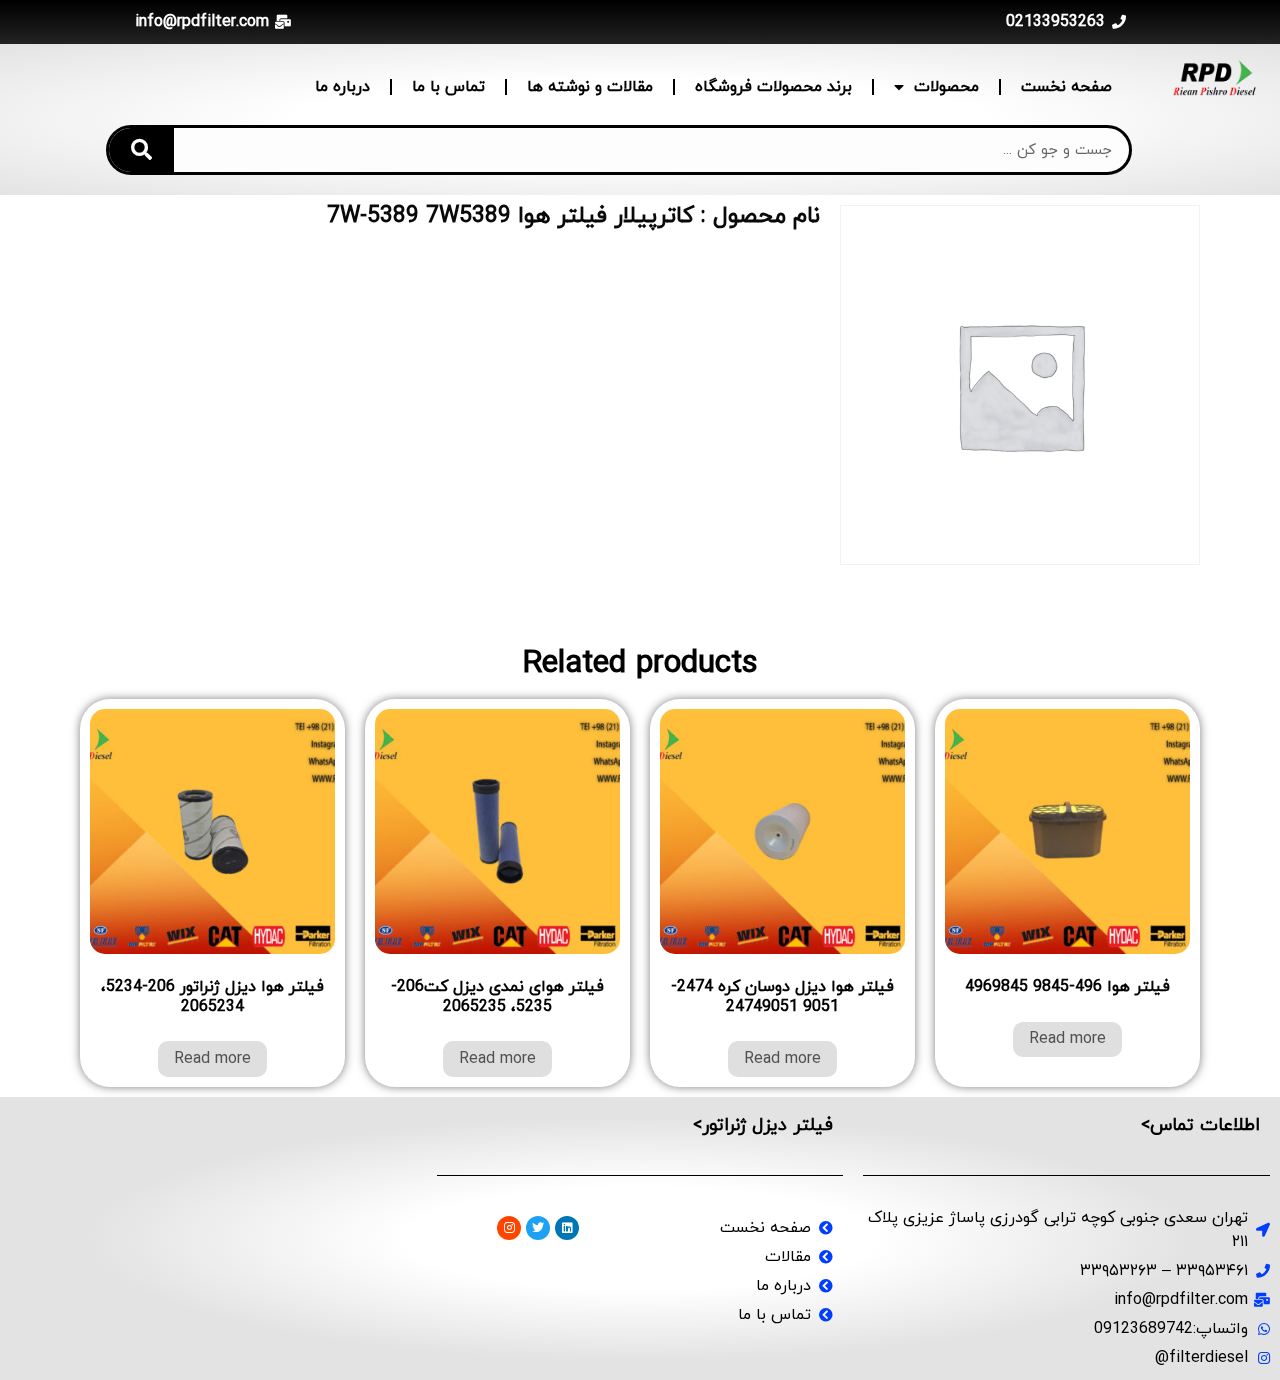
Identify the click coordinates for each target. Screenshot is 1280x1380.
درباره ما (342, 87)
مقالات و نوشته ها (590, 87)
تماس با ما (448, 87)
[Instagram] (509, 1228)
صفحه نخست (1066, 87)
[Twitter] (538, 1228)
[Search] (141, 150)
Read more (1067, 1039)
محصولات (946, 87)
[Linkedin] (567, 1228)
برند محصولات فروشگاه (773, 87)
